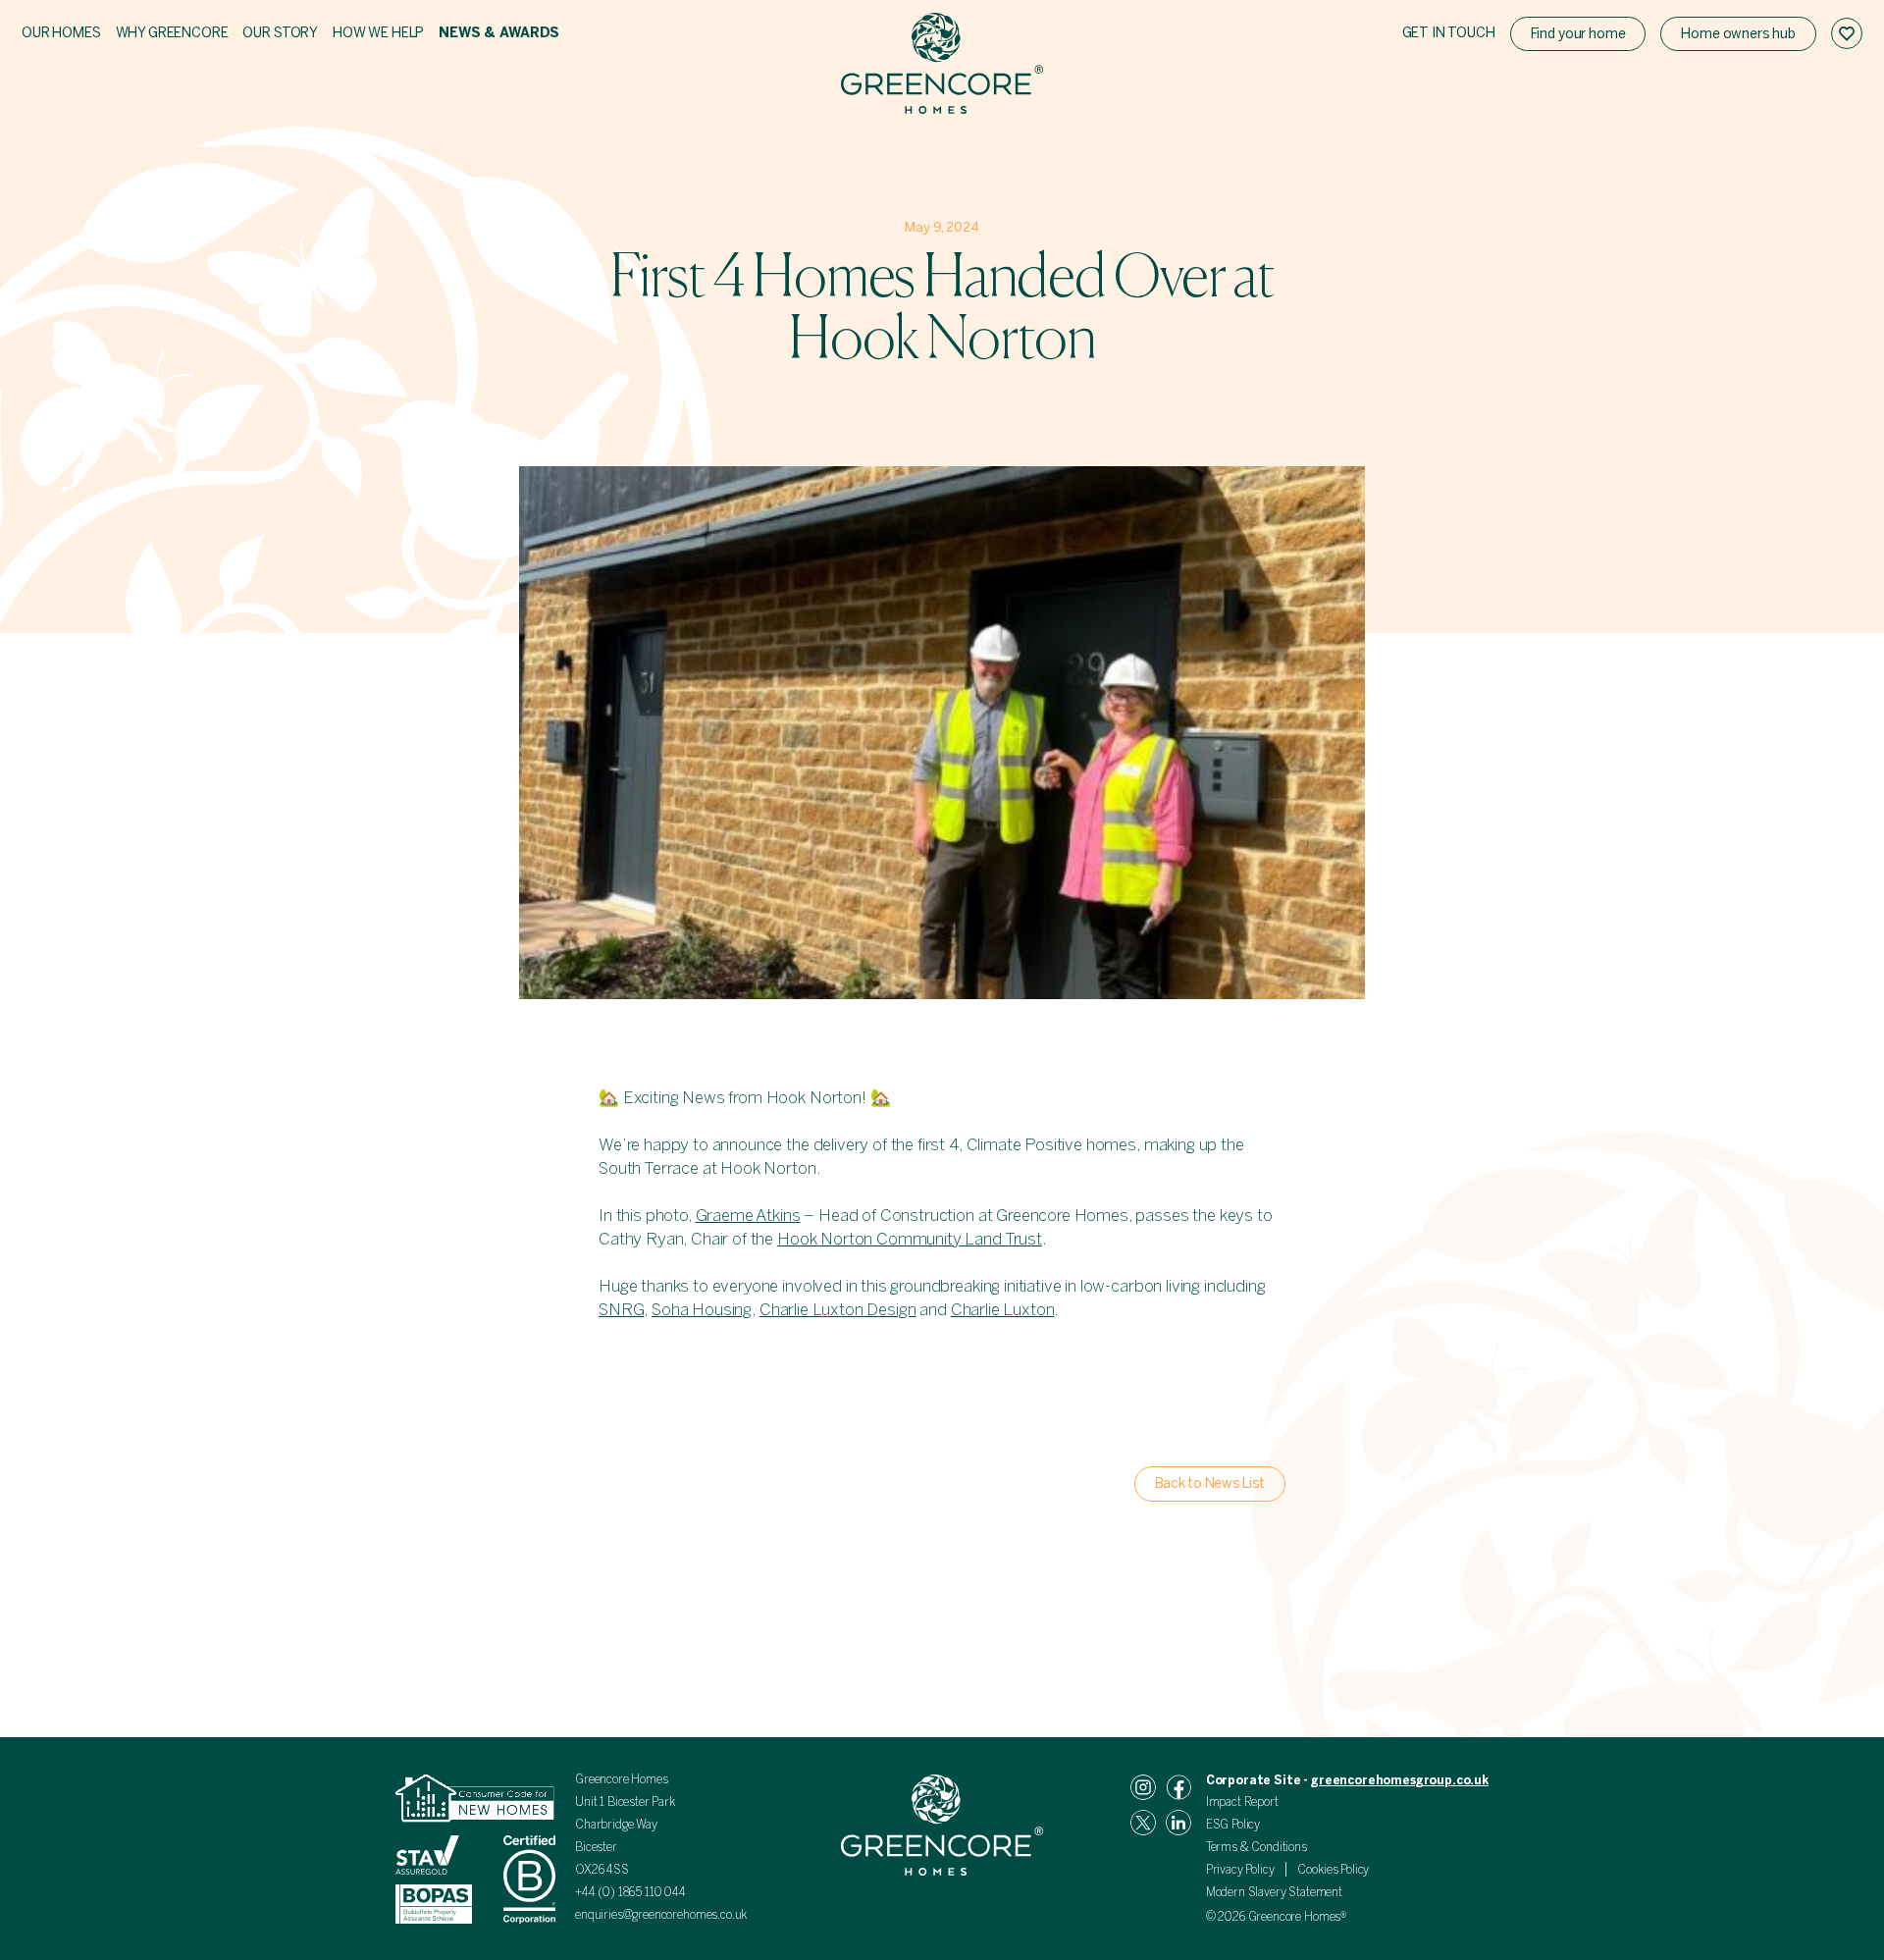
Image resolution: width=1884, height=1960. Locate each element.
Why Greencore (172, 33)
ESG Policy (1233, 1825)
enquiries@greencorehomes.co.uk (661, 1915)
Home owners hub (1738, 34)
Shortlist (1847, 33)
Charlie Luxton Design (838, 1309)
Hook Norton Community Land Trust (910, 1239)
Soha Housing (702, 1309)
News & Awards (499, 33)
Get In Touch (1449, 33)
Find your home (1578, 34)
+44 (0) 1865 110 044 (632, 1892)
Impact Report (1242, 1802)
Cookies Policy (1333, 1870)
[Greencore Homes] (942, 66)
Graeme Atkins (748, 1215)
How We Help (378, 33)
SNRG (621, 1309)
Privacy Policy (1240, 1870)
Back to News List (1210, 1483)
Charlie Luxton (1003, 1309)
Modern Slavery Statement (1274, 1892)
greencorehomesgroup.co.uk (1400, 1780)
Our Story (280, 33)
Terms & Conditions (1256, 1847)
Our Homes (61, 33)
